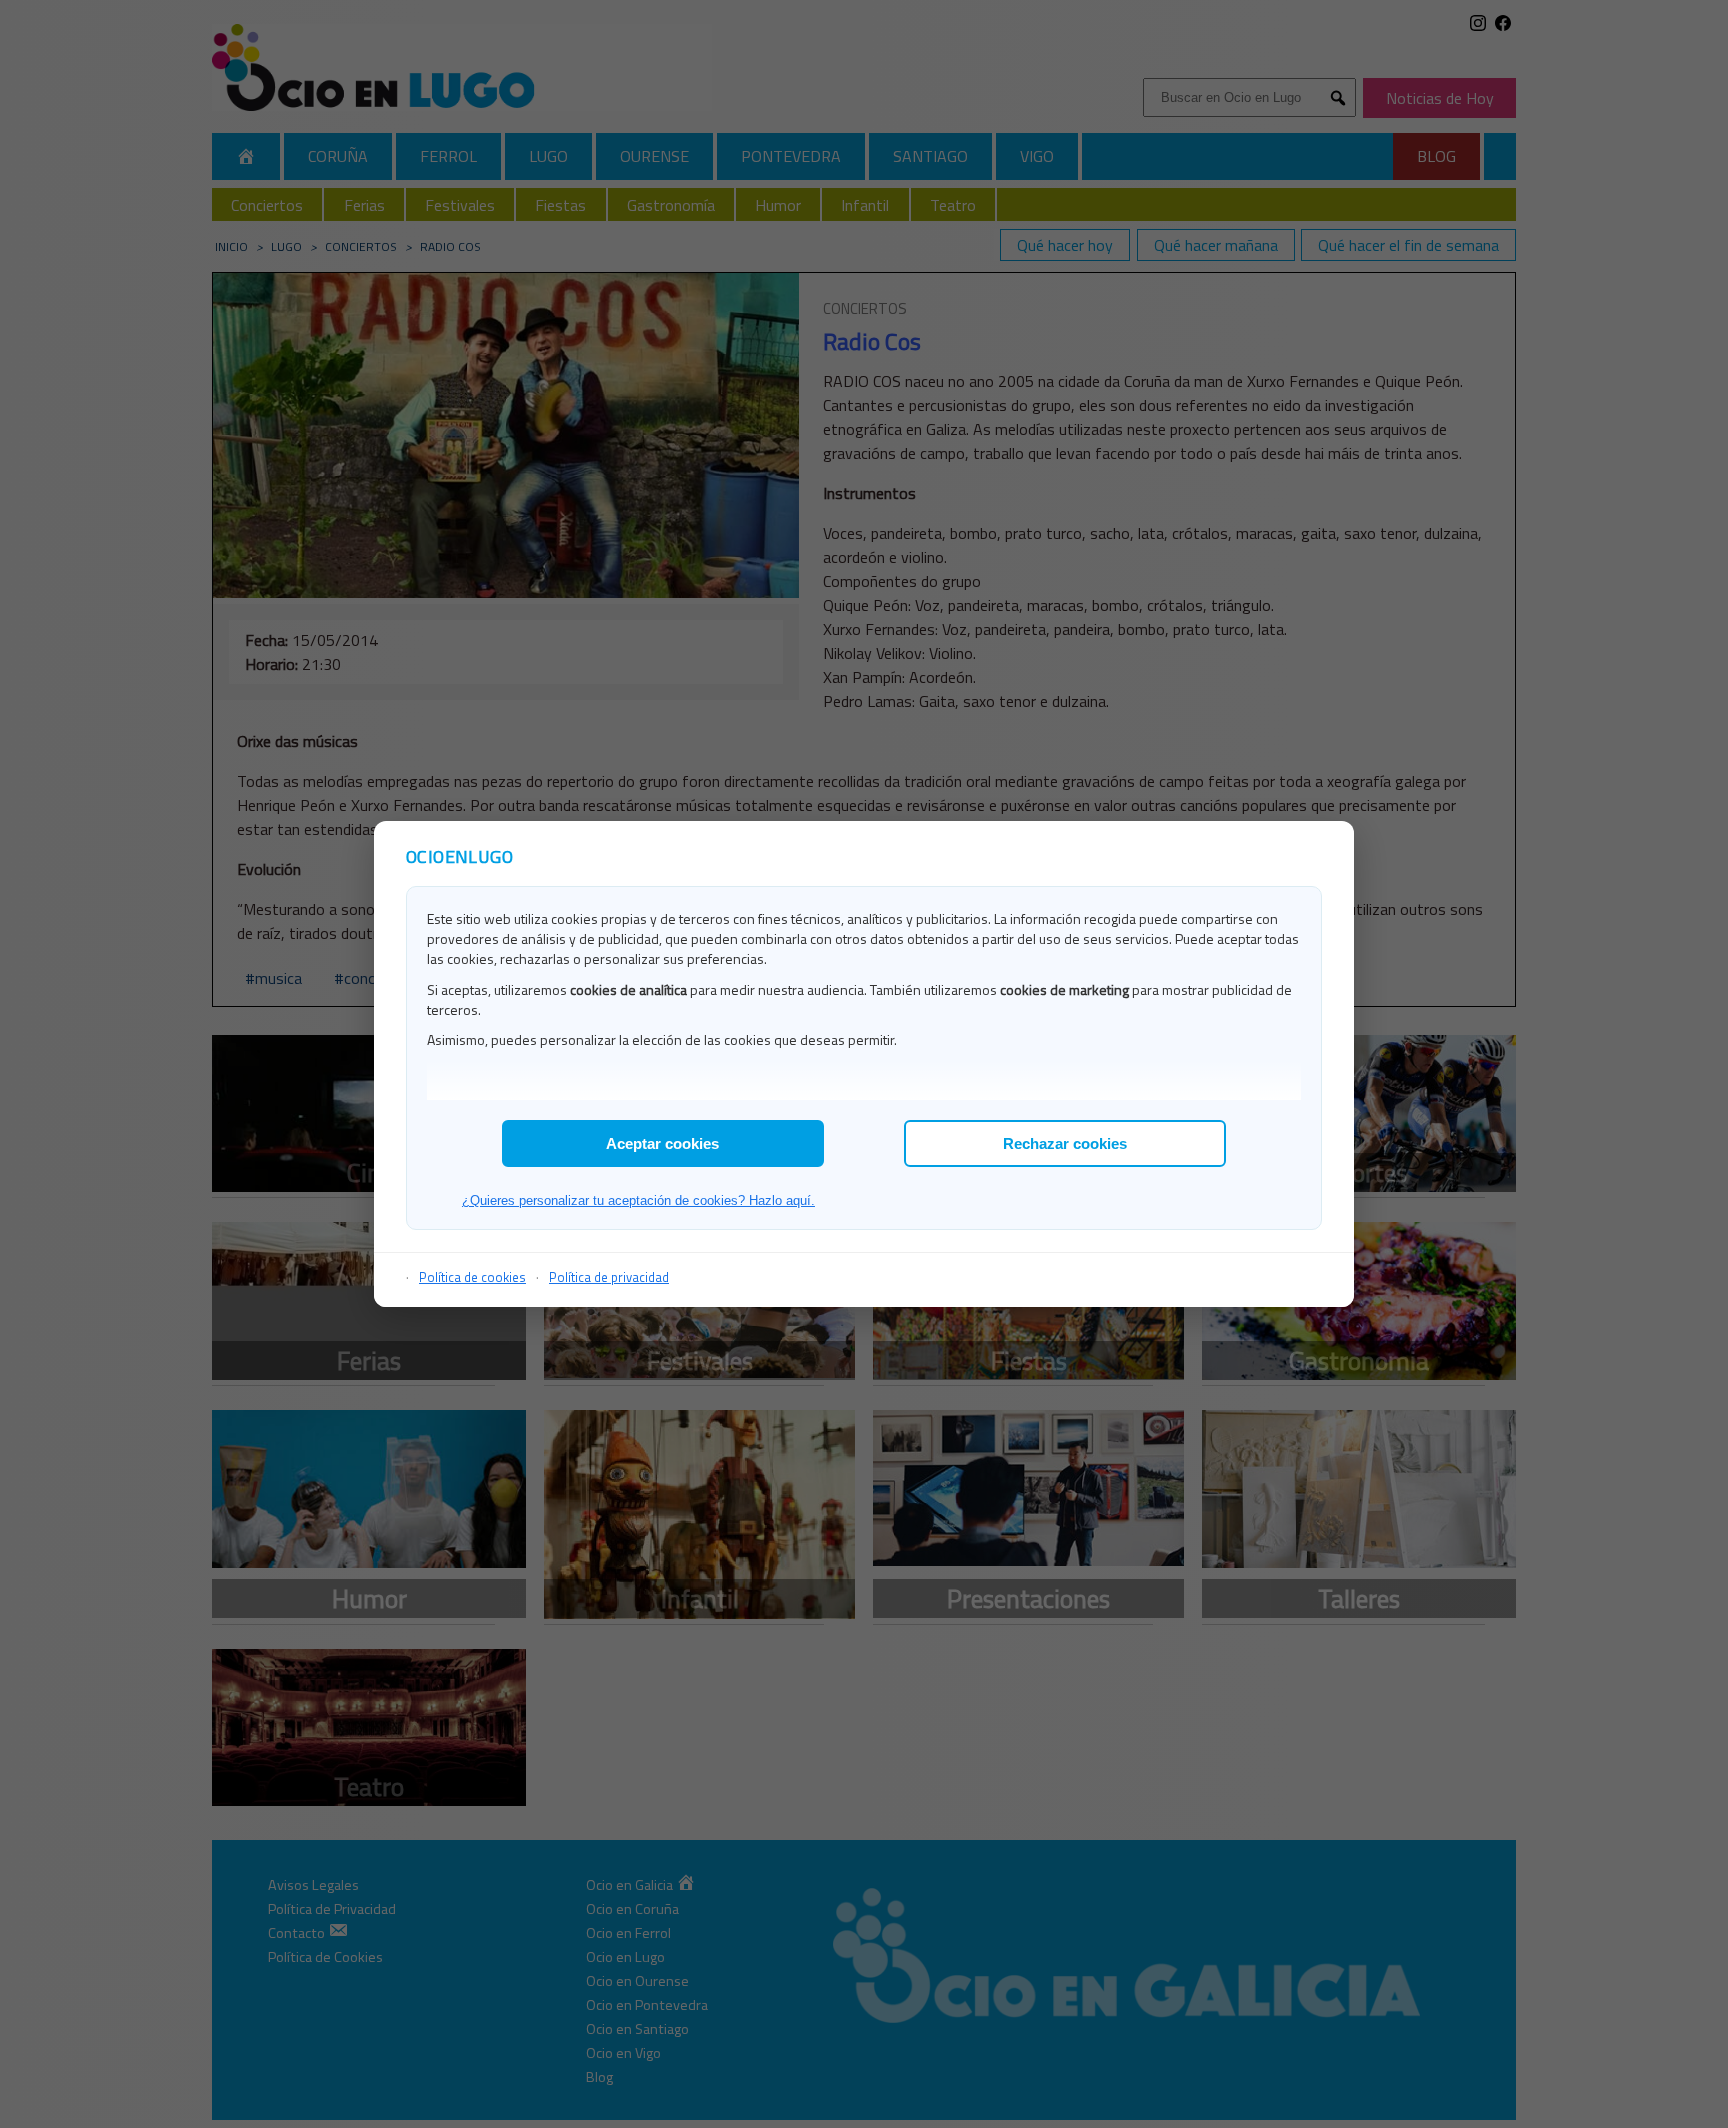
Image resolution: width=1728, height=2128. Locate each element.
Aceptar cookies (662, 1143)
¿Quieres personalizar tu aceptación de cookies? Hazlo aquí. (638, 1200)
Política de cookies (472, 1277)
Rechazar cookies (1065, 1143)
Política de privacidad (609, 1277)
